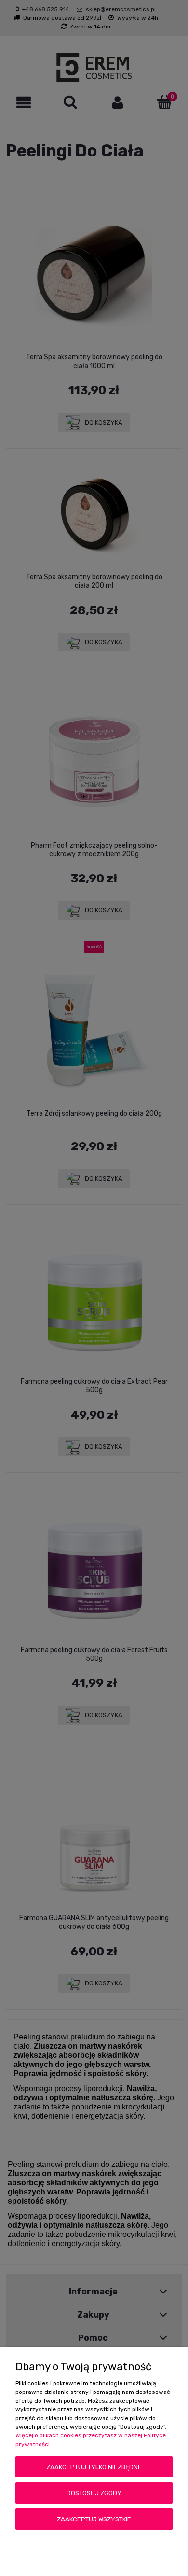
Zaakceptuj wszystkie (94, 2519)
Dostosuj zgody (94, 2493)
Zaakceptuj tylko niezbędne (94, 2467)
